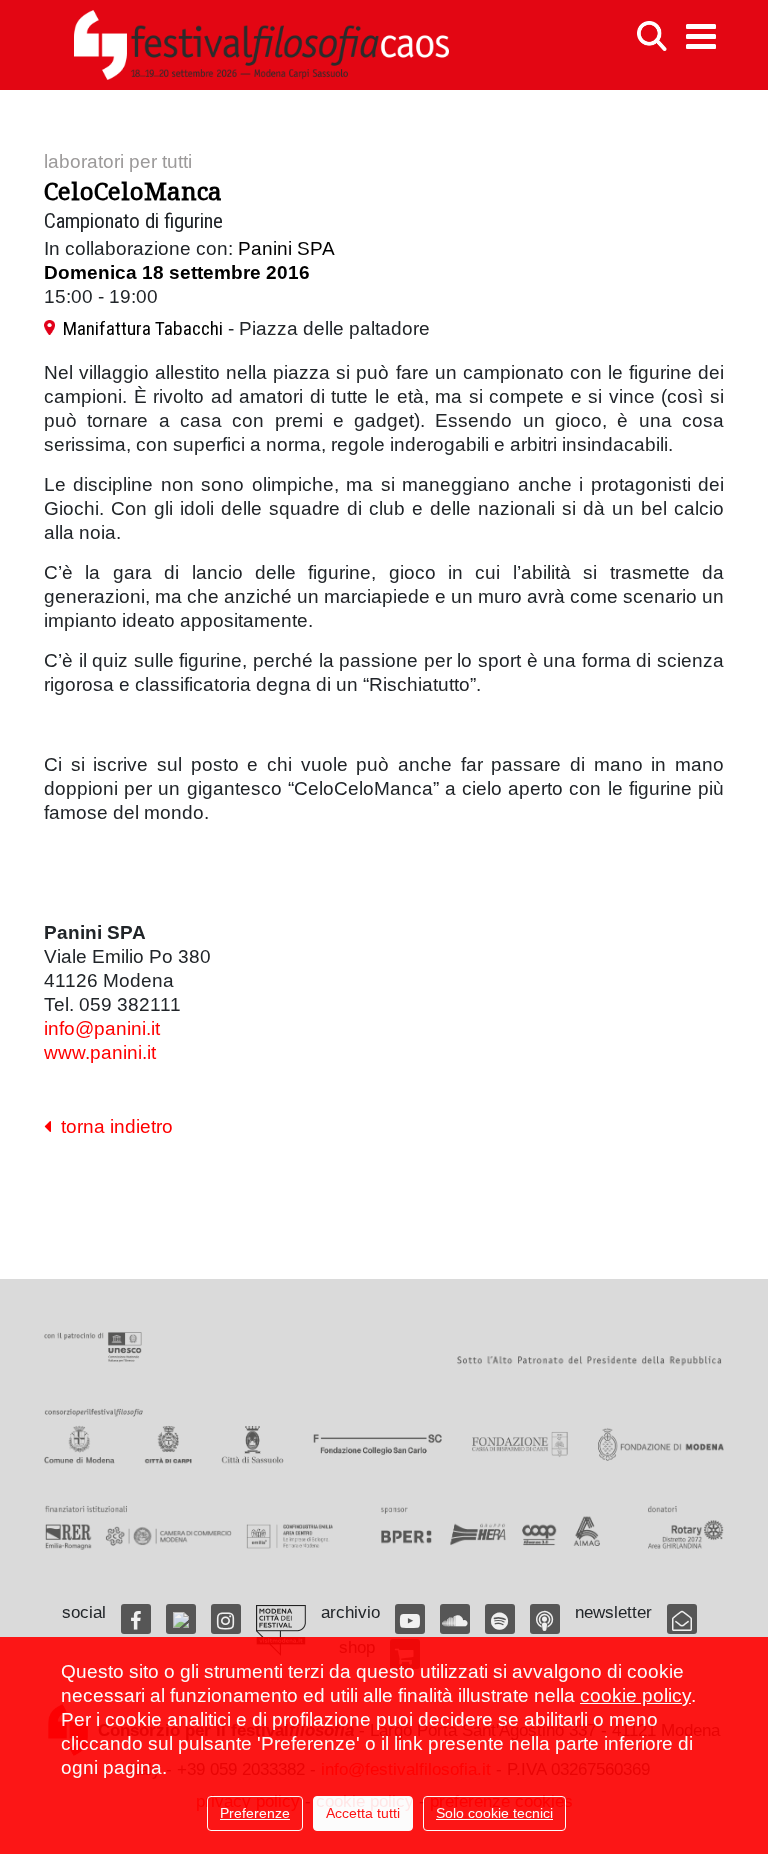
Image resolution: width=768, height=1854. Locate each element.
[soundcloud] (455, 1619)
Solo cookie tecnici (494, 1813)
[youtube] (410, 1619)
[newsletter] (682, 1619)
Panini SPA (286, 248)
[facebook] (136, 1619)
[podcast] (545, 1619)
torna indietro (112, 1126)
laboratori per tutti (118, 161)
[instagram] (226, 1619)
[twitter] (181, 1619)
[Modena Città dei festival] (281, 1630)
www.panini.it (100, 1052)
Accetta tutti (363, 1813)
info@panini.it (102, 1028)
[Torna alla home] (261, 45)
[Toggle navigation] (701, 36)
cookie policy (635, 1695)
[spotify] (500, 1619)
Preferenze (255, 1813)
